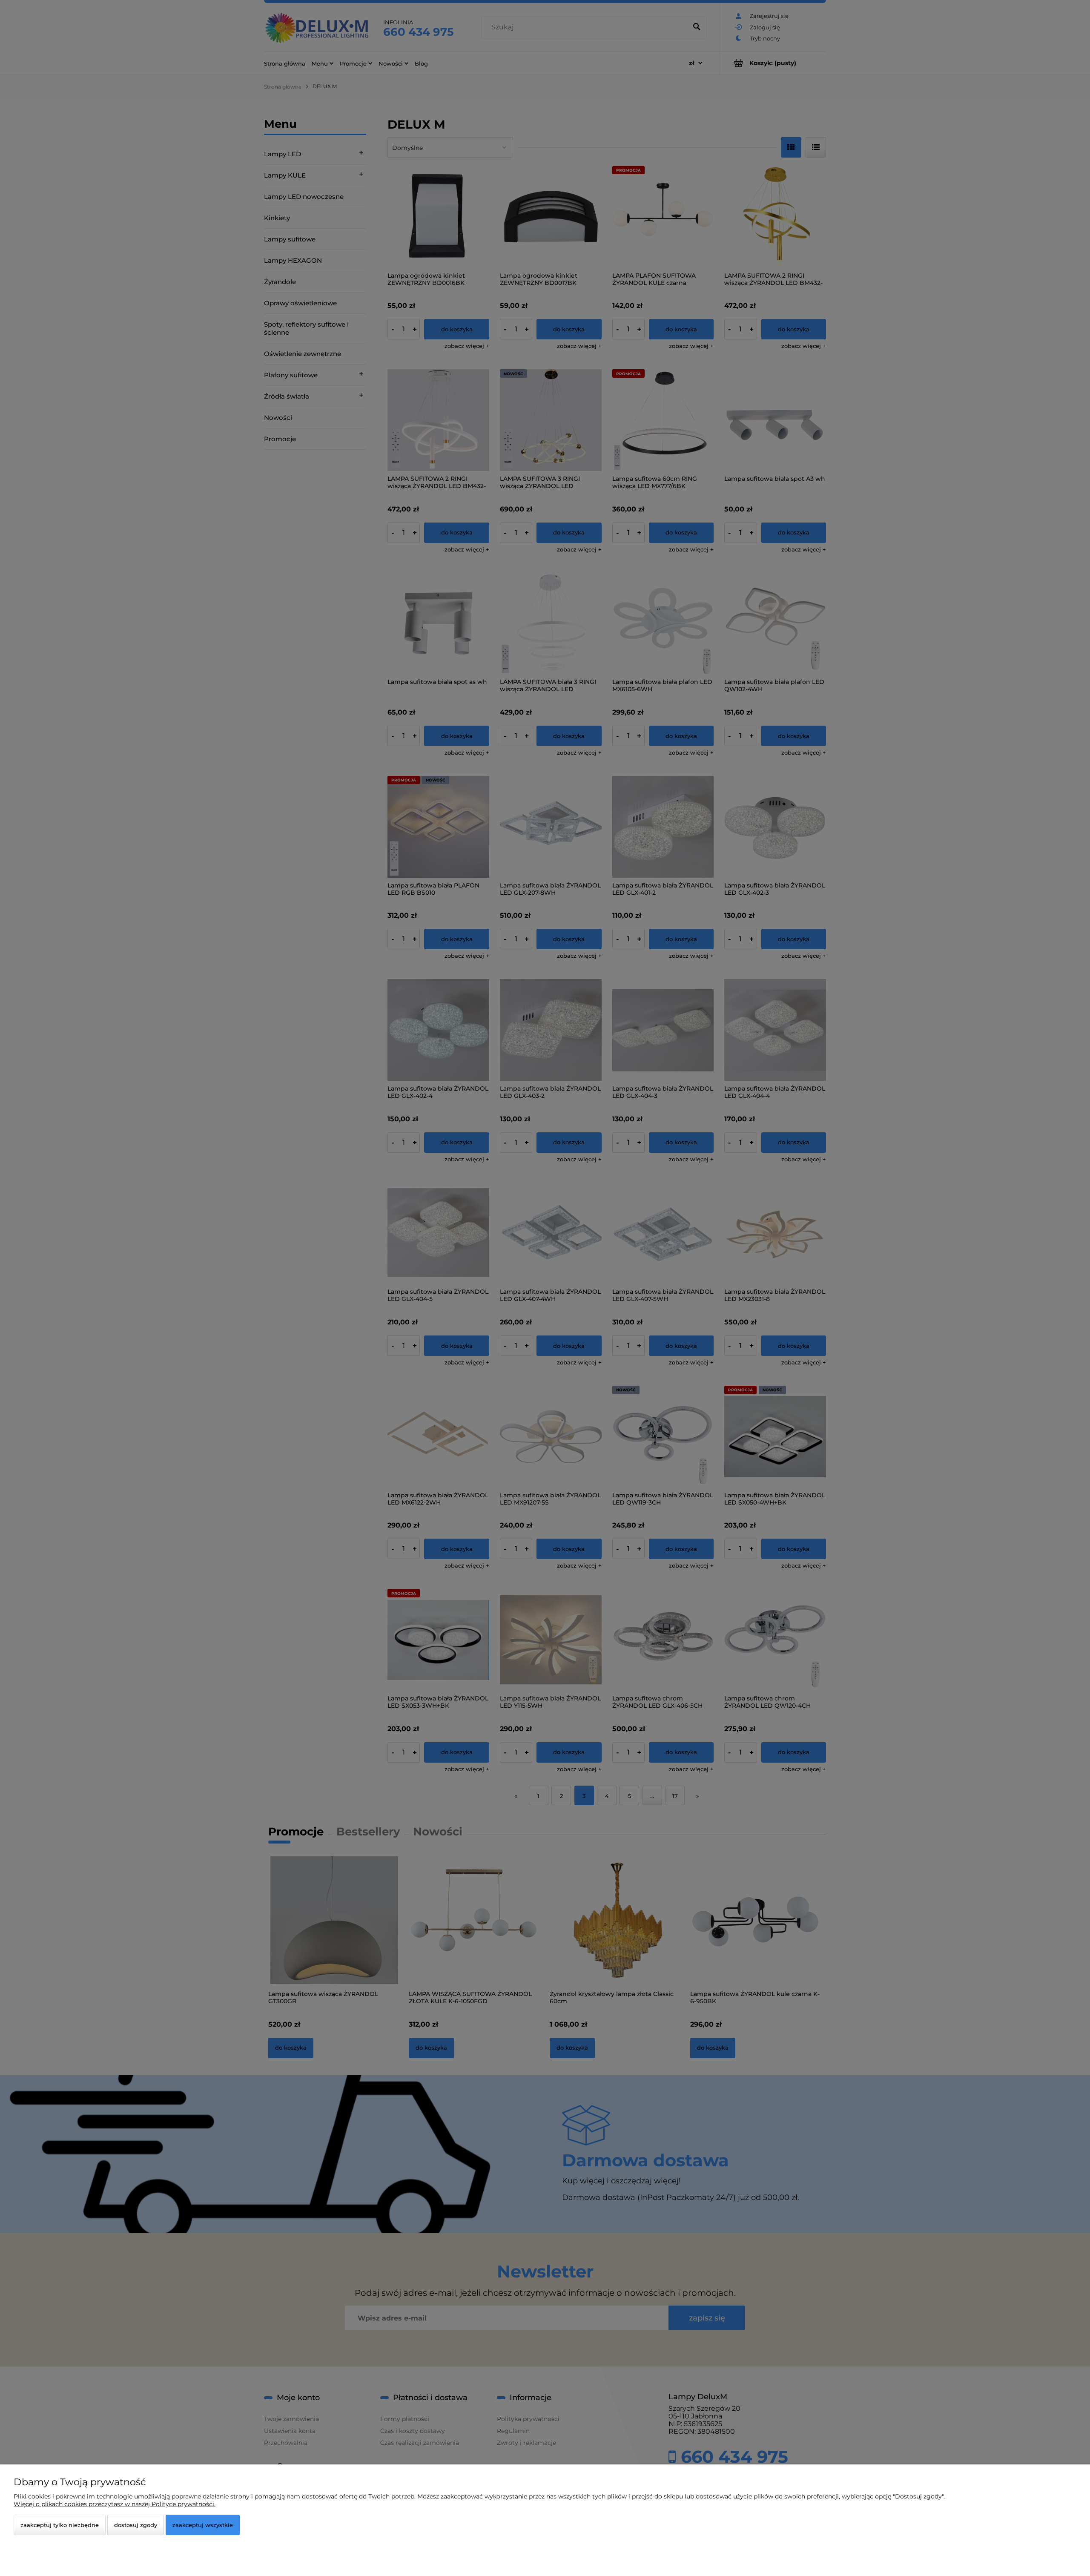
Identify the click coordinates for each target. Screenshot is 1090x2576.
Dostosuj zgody (136, 2525)
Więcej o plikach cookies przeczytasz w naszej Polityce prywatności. (115, 2504)
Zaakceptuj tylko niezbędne (60, 2525)
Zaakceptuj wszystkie (203, 2525)
